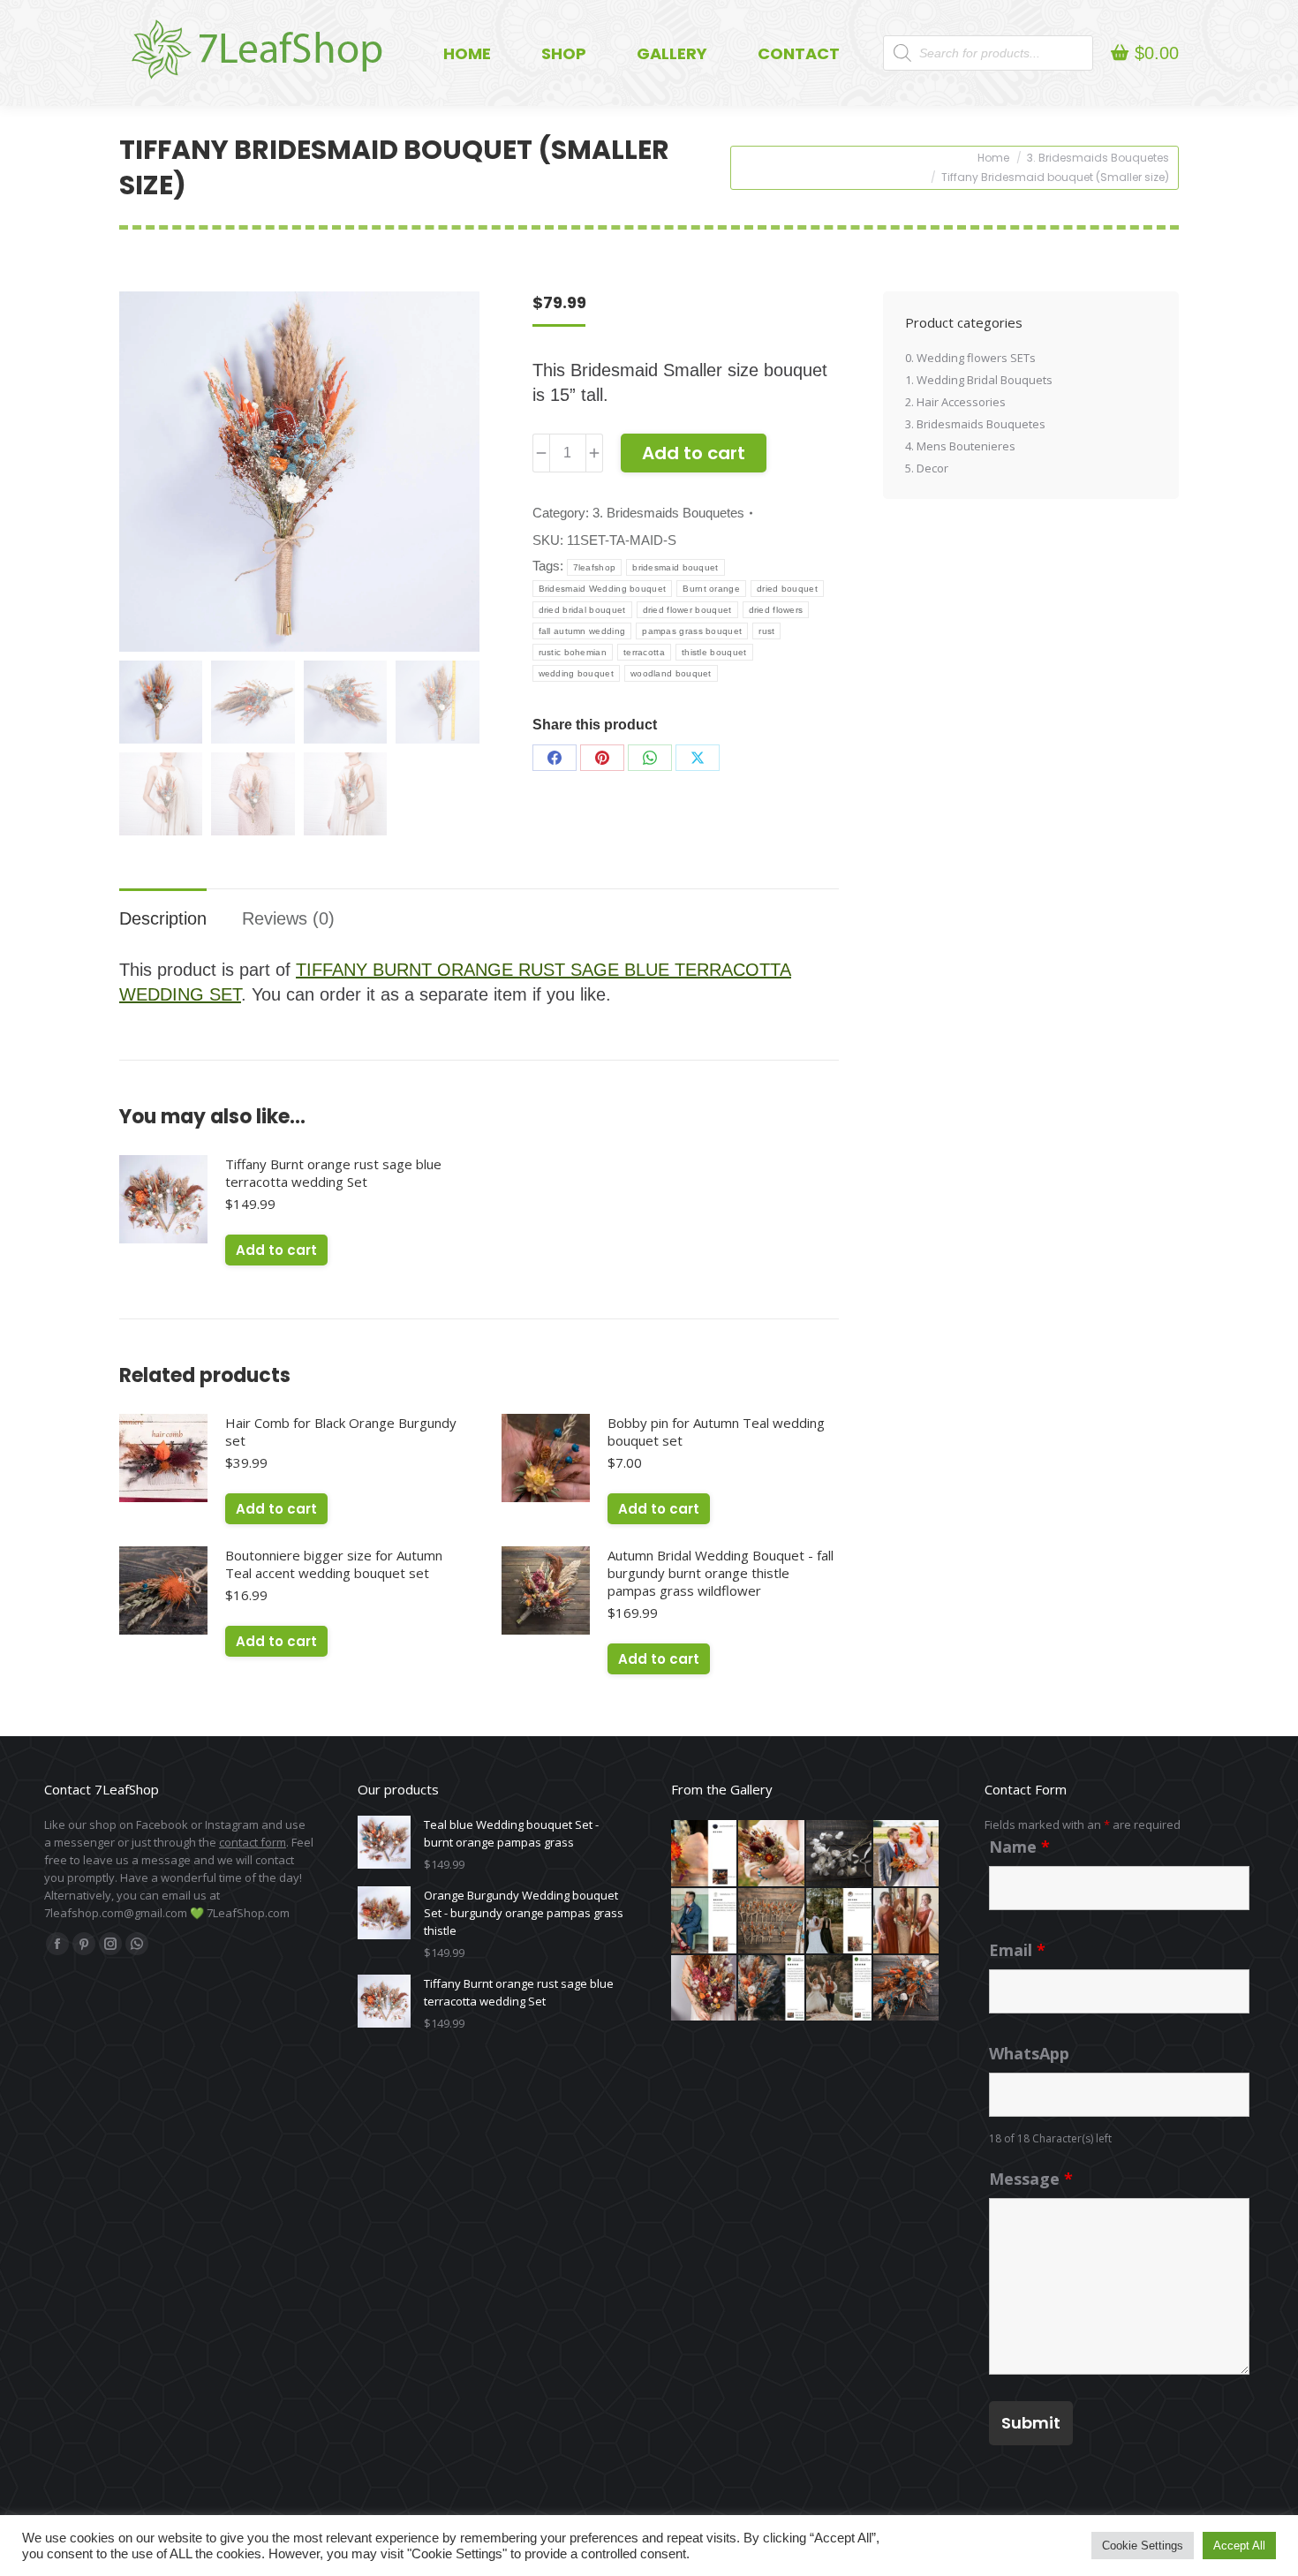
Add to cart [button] (276, 1250)
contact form (253, 1842)
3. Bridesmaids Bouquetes (668, 513)
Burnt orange (711, 589)
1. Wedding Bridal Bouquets (979, 380)
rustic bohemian (573, 652)
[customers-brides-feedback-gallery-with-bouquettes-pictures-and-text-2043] (705, 1922)
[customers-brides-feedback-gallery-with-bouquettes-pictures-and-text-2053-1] (772, 1989)
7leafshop (595, 567)
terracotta (644, 652)
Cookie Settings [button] (1143, 2546)
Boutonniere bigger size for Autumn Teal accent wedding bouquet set (334, 1564)
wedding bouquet (577, 673)
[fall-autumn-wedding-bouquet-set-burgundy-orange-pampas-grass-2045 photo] (772, 1922)
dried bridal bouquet (582, 610)
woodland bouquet (671, 673)
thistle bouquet (714, 652)
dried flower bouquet (687, 610)
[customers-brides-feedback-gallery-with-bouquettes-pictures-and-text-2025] (907, 1854)
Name (1019, 1847)
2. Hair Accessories (955, 402)
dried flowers (776, 610)
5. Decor (927, 468)
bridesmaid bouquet (675, 567)
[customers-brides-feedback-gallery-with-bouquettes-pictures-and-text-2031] (705, 1854)
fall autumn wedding (582, 631)
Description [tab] (163, 918)
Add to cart (694, 453)
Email (1017, 1950)
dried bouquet (787, 589)
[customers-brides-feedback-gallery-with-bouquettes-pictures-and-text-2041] (840, 1922)
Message (1031, 2179)
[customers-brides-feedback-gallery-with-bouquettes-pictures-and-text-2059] (840, 1989)
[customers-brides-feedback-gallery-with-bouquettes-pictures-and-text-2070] (772, 1854)
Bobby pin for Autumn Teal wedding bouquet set (716, 1432)
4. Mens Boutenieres (960, 446)
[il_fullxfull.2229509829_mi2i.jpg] (840, 1854)
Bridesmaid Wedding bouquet (603, 589)
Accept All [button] (1239, 2546)
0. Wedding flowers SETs (970, 358)
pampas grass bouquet (692, 631)
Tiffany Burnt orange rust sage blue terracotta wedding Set (333, 1173)
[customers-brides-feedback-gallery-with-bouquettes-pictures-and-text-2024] (907, 1922)
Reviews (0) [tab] (288, 918)
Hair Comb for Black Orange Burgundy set (341, 1432)
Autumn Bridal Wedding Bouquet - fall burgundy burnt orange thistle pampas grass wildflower (721, 1573)
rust (766, 631)
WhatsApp (1029, 2053)
